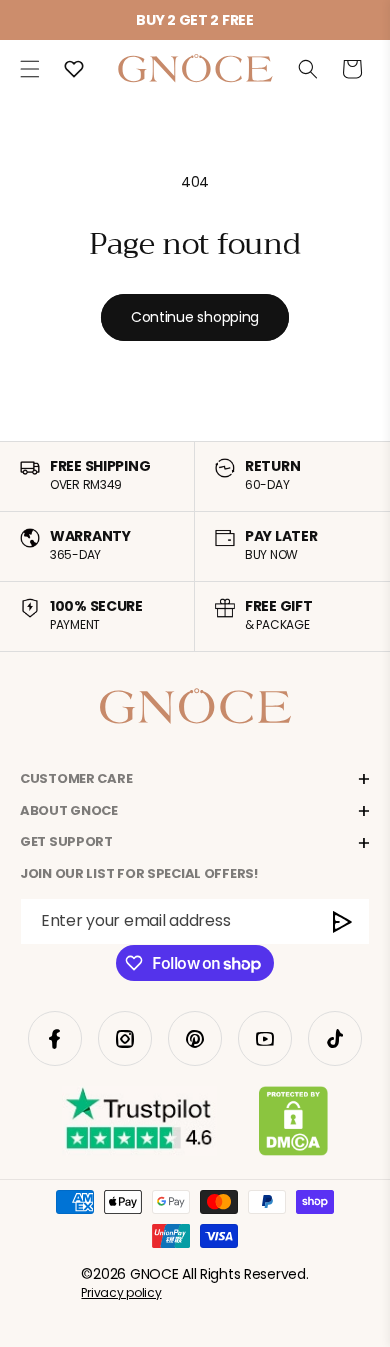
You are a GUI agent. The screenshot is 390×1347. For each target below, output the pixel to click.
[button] (30, 69)
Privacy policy (121, 1292)
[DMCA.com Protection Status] (293, 1125)
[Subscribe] (343, 921)
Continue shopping (195, 317)
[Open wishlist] (74, 69)
